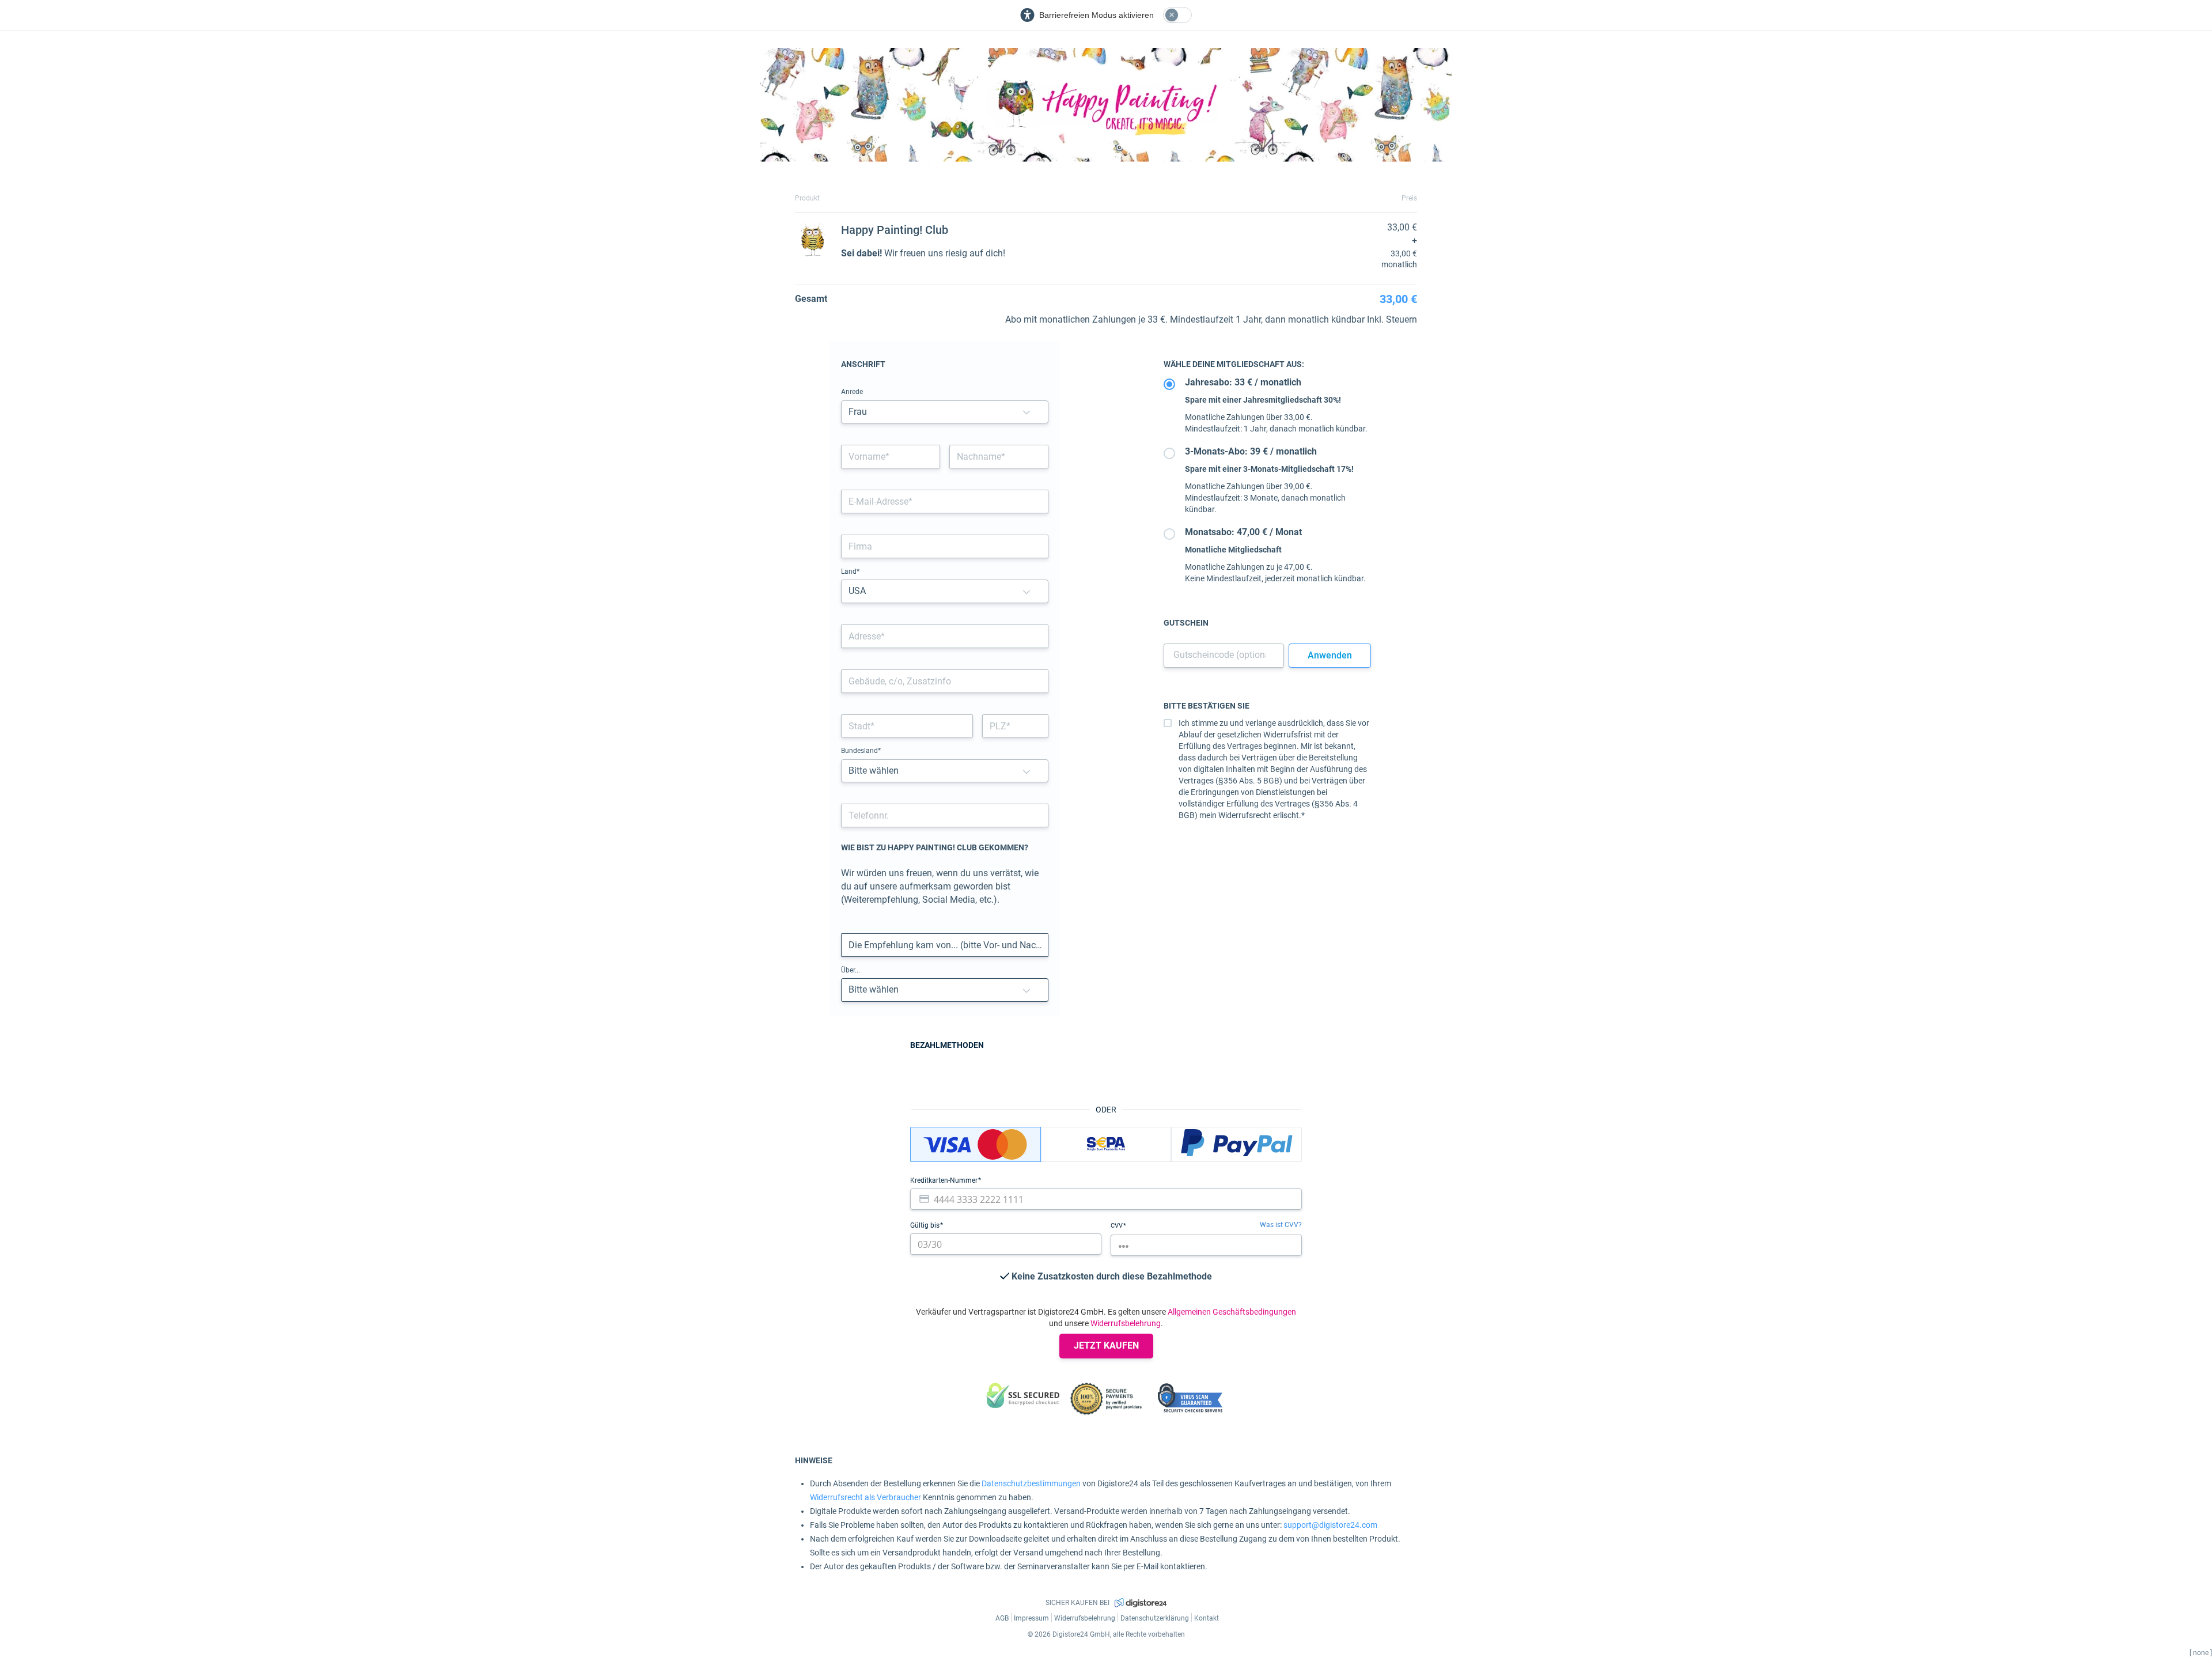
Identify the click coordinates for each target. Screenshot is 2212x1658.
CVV (1118, 1226)
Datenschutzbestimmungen (1031, 1483)
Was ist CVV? (1281, 1225)
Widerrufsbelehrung (1126, 1323)
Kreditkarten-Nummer (945, 1180)
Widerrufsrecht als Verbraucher (866, 1497)
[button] (1027, 412)
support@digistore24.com (1330, 1525)
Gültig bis (926, 1225)
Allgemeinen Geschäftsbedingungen (1232, 1312)
